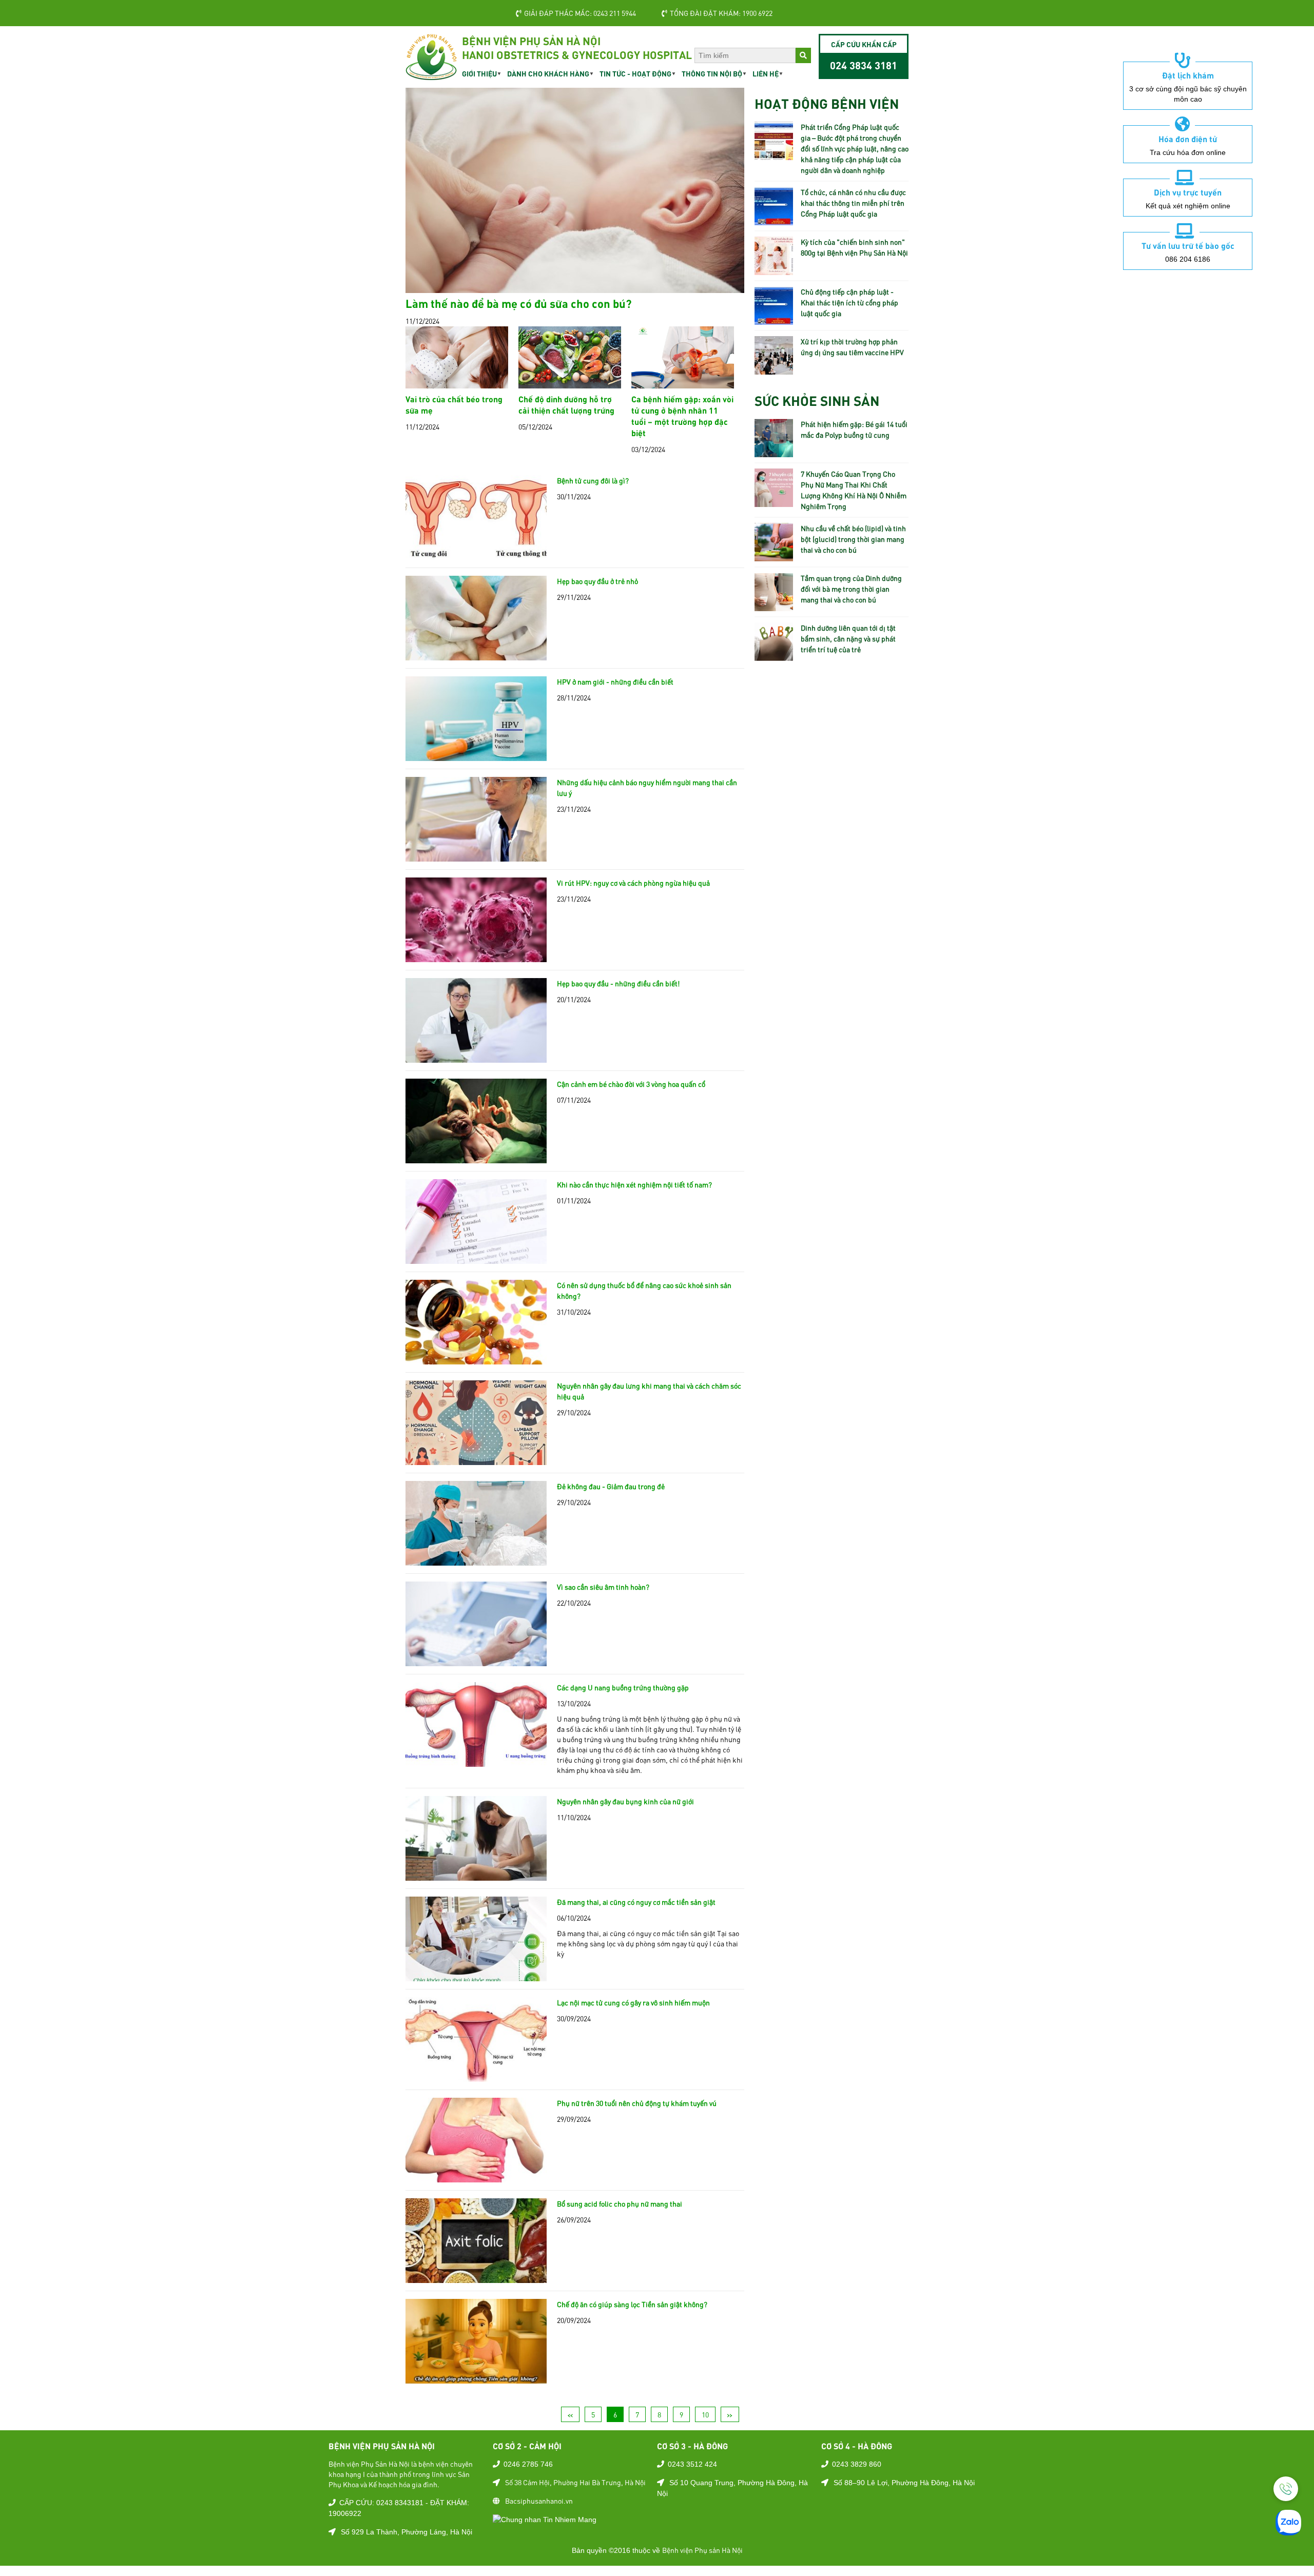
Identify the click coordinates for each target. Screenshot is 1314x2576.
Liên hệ (766, 73)
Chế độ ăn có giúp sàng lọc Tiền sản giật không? (632, 2304)
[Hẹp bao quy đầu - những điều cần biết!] (476, 1057)
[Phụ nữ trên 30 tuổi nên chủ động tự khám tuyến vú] (476, 2177)
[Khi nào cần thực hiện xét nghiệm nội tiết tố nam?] (476, 1258)
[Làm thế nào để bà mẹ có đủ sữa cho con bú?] (575, 287)
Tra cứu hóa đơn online (1188, 152)
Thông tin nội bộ (712, 73)
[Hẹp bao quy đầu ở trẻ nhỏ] (476, 655)
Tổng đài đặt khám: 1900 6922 (721, 13)
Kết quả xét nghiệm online (1188, 206)
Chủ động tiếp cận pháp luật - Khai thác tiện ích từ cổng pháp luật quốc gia (849, 302)
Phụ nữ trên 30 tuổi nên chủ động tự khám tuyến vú (637, 2103)
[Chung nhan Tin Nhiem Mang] (545, 2519)
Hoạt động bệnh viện (827, 103)
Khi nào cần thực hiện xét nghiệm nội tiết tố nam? (634, 1184)
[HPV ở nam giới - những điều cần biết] (476, 755)
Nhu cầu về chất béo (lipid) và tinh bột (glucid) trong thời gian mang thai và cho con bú (853, 539)
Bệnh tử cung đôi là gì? (593, 480)
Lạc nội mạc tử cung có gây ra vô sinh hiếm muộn (633, 2002)
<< (570, 2414)
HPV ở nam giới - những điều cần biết (615, 681)
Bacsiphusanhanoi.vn (539, 2501)
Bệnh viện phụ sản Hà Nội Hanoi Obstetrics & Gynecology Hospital (577, 47)
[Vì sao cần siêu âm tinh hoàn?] (476, 1661)
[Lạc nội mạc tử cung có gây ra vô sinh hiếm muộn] (476, 2076)
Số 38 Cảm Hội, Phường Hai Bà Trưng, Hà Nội (575, 2482)
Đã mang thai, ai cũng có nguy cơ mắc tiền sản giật (636, 1902)
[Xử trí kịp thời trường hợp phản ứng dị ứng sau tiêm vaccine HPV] (774, 369)
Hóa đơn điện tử (1188, 139)
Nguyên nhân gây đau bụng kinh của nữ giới (625, 1801)
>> (730, 2414)
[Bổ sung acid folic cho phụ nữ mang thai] (476, 2277)
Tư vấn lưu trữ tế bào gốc (1188, 245)
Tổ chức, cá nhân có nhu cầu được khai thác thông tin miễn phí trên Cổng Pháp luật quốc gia (853, 203)
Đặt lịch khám (1188, 75)
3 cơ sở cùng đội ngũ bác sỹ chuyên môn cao (1188, 94)
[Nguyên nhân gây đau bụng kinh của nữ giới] (476, 1875)
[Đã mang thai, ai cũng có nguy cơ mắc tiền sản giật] (476, 1976)
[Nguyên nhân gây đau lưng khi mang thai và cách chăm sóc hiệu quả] (476, 1459)
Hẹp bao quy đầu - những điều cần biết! (618, 983)
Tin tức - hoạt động (635, 73)
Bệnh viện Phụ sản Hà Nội (702, 2550)
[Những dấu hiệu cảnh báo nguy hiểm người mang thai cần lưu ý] (476, 856)
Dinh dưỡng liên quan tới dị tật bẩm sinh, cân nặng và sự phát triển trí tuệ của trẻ (848, 638)
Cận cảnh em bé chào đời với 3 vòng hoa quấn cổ (631, 1084)
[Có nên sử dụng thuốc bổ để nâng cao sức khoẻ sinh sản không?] (476, 1359)
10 (705, 2414)
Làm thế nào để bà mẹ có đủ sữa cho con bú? (519, 303)
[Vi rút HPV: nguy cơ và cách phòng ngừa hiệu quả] (476, 957)
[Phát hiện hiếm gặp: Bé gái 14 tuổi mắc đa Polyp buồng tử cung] (774, 452)
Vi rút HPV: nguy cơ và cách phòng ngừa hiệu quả (633, 883)
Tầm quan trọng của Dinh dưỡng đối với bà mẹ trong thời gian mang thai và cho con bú (851, 589)
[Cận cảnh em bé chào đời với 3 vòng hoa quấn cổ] (476, 1158)
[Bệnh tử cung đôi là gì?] (476, 554)
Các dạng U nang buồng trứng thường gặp (623, 1687)
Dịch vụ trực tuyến (1188, 192)
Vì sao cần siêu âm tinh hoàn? (603, 1587)
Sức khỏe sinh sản (817, 400)
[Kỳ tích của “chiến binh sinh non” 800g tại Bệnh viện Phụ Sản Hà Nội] (774, 269)
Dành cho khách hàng (548, 73)
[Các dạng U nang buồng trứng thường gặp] (476, 1761)
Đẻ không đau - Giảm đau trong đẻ (611, 1486)
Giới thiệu (479, 73)
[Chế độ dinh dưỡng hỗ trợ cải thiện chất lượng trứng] (570, 383)
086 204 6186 (1188, 259)
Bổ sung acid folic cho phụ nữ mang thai (620, 2203)
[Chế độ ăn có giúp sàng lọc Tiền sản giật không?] (476, 2378)
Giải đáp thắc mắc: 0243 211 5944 (580, 13)
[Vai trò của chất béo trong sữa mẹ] (457, 383)
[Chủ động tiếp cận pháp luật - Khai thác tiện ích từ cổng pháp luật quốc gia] (774, 319)
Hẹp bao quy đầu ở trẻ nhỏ (597, 581)
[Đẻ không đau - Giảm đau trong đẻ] (476, 1560)
